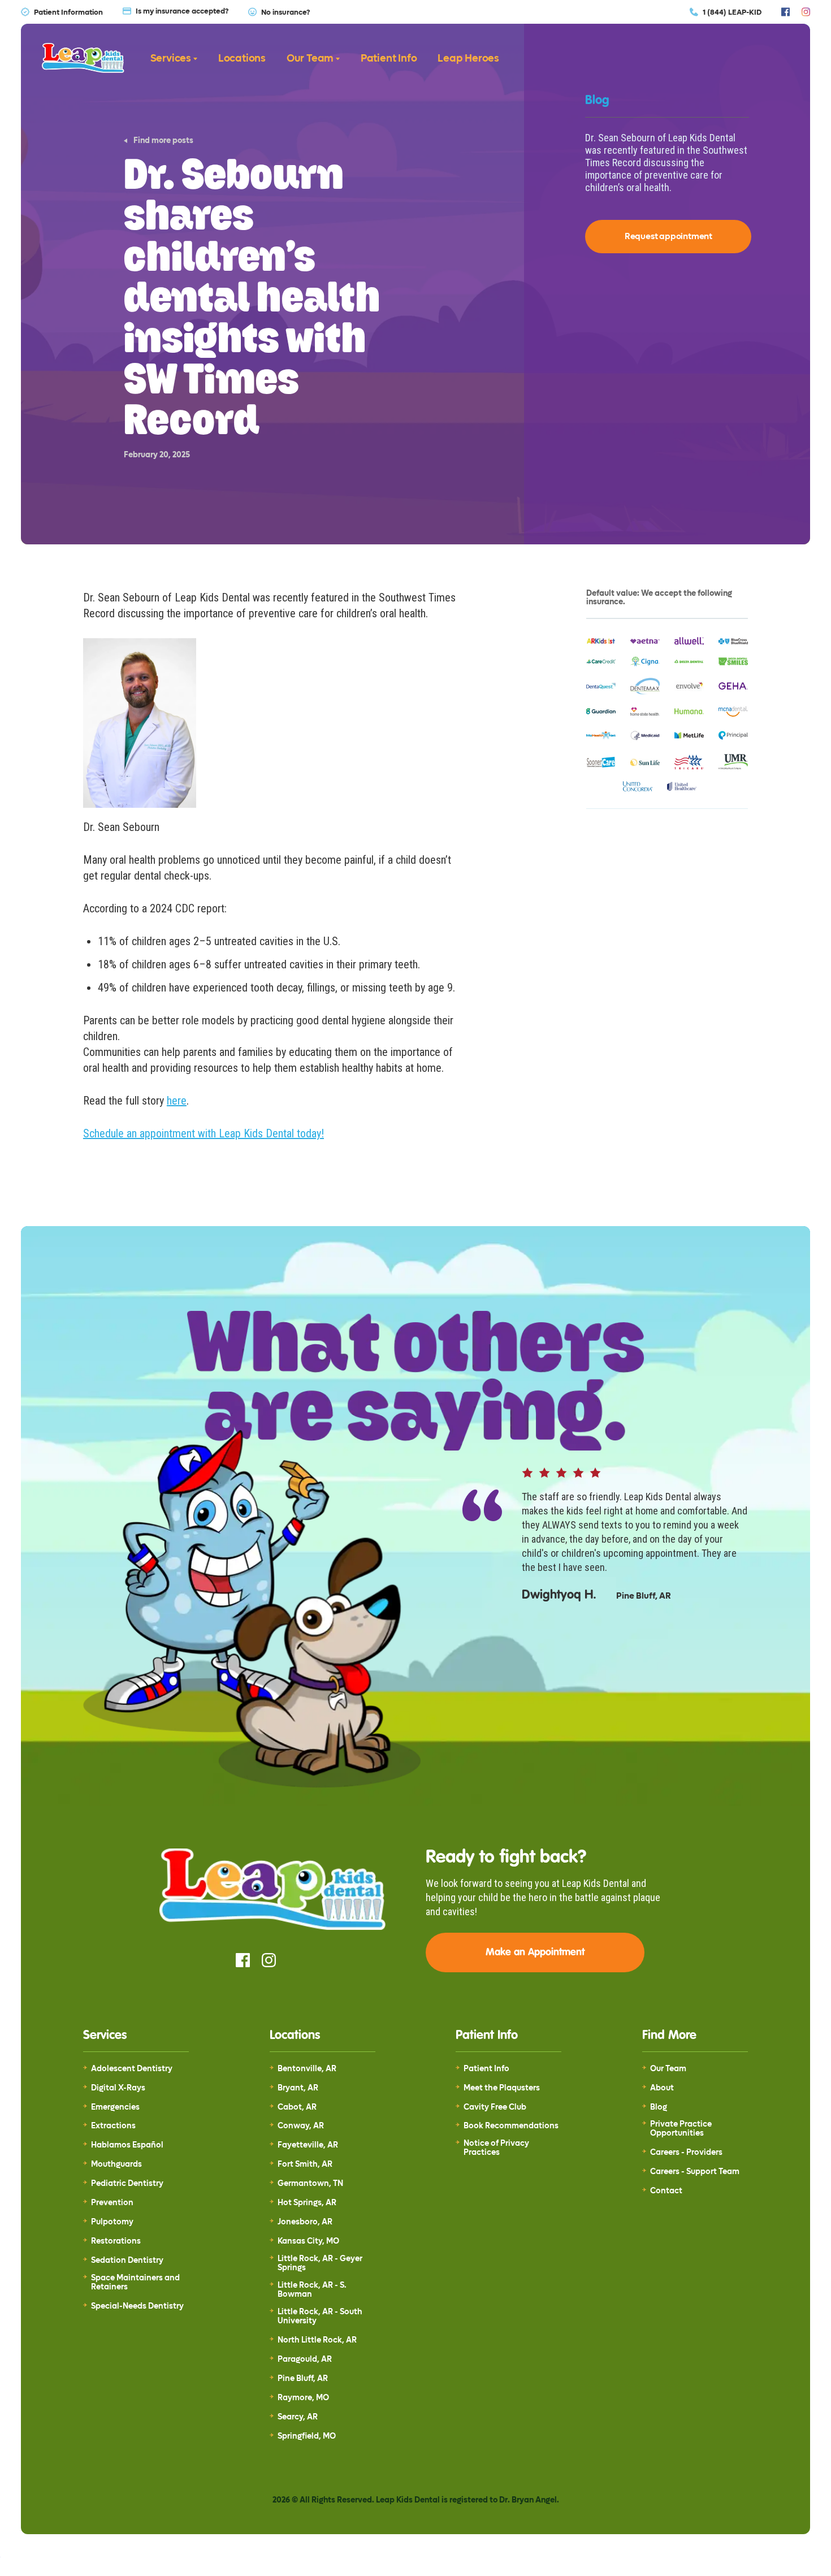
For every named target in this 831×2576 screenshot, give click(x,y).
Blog (659, 2107)
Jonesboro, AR (305, 2222)
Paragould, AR (305, 2359)
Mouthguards (116, 2164)
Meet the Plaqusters (502, 2088)
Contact (666, 2191)
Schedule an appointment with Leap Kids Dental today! (204, 1133)
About (662, 2088)
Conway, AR (301, 2126)
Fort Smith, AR (305, 2164)
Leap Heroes (468, 59)
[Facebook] (785, 12)
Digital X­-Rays (118, 2088)
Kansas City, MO (308, 2241)
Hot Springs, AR (307, 2203)
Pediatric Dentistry (127, 2184)
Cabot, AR (297, 2107)
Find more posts (163, 141)
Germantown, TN (310, 2184)
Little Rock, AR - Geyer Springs (320, 2263)
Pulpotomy (112, 2222)
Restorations (116, 2241)
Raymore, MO (303, 2398)
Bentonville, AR (307, 2069)
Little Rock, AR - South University (320, 2317)
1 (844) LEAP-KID (732, 12)
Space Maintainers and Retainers (135, 2283)
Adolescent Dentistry (132, 2069)
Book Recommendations (511, 2126)
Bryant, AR (298, 2088)
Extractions (113, 2126)
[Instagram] (806, 12)
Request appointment (668, 236)
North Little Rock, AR (317, 2340)
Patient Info (389, 59)
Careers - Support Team (695, 2172)
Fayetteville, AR (308, 2145)
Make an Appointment (535, 1952)
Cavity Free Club (495, 2107)
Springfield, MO (307, 2436)
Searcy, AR (298, 2417)
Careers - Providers (686, 2153)
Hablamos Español (127, 2145)
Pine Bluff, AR (303, 2379)
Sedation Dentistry (127, 2261)
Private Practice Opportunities (681, 2129)
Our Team (310, 59)
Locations (242, 59)
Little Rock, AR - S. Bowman (312, 2290)
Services (171, 59)
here (177, 1101)
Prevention (112, 2203)
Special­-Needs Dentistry (137, 2306)
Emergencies (115, 2107)
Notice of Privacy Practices (496, 2148)
